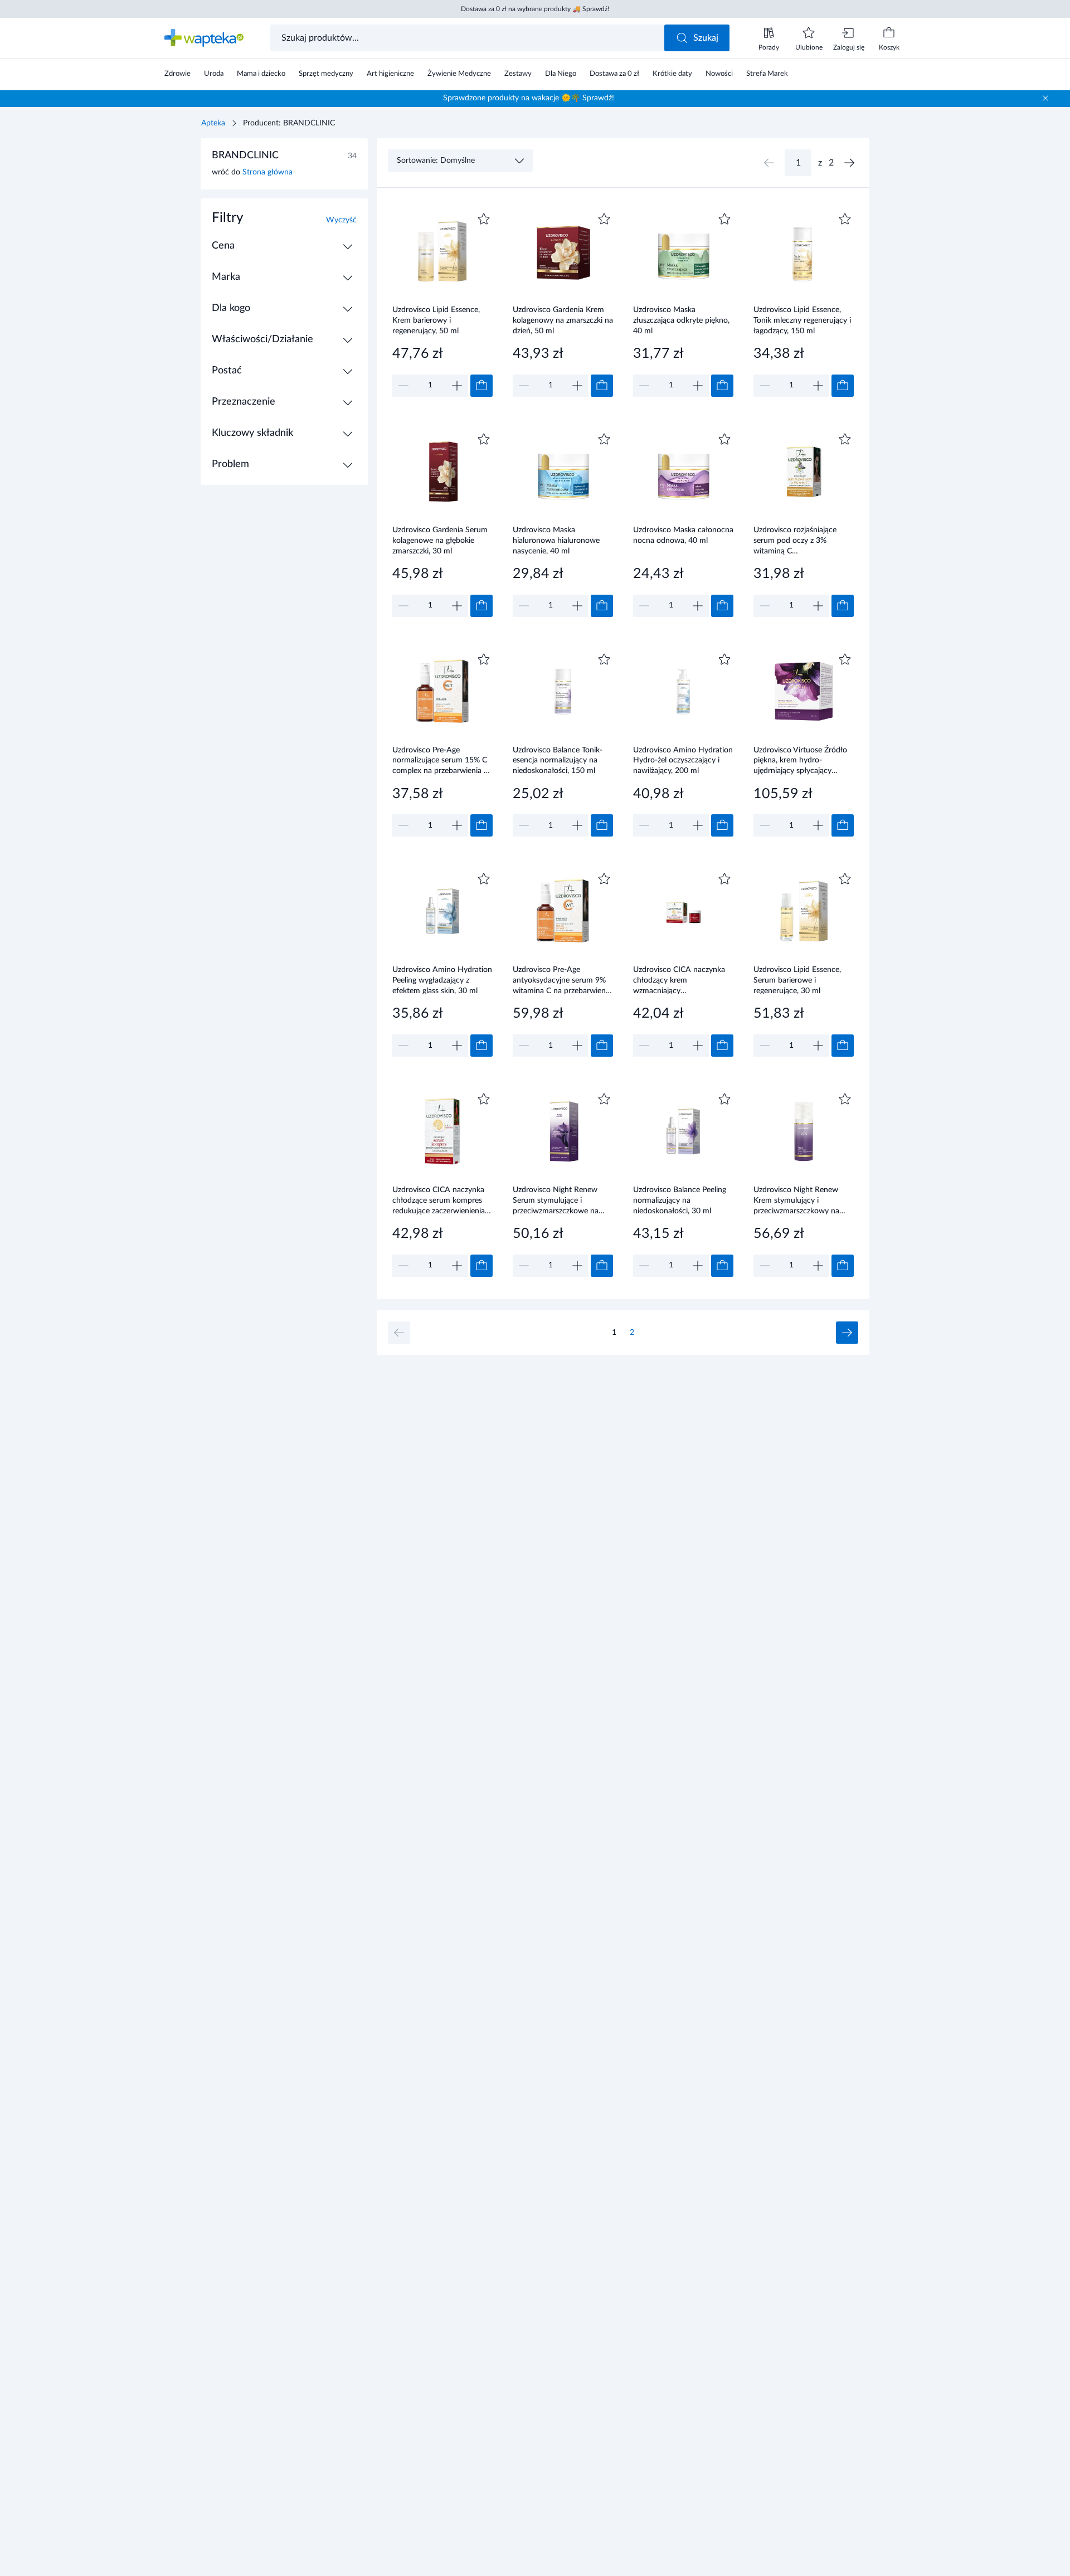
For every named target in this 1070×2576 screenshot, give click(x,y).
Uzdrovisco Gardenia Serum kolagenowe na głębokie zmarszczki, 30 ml (440, 540)
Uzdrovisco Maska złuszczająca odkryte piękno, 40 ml (681, 320)
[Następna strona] (849, 163)
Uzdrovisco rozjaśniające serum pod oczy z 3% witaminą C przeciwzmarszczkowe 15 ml (802, 540)
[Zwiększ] (457, 386)
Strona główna (267, 172)
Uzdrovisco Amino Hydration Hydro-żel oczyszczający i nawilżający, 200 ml (683, 760)
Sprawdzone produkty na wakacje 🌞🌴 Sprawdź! (529, 98)
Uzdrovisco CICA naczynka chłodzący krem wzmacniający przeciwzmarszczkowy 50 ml (682, 980)
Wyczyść (341, 220)
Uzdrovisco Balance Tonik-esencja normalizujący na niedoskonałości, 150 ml (558, 760)
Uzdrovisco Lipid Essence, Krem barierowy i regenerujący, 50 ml (436, 320)
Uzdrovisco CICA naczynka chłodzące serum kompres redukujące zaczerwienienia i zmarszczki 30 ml (441, 1200)
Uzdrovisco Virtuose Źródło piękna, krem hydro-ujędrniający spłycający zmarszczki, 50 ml (800, 760)
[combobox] (468, 38)
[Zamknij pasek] (1045, 98)
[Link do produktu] (442, 303)
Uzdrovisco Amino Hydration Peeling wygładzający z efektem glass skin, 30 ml (442, 980)
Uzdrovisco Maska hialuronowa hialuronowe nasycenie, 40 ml (556, 540)
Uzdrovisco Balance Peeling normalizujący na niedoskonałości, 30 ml (680, 1200)
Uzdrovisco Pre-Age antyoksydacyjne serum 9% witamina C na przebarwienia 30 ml (562, 980)
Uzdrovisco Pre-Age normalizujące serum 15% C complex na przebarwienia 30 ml (442, 760)
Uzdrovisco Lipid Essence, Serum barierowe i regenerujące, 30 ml (797, 980)
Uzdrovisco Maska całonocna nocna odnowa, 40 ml (683, 535)
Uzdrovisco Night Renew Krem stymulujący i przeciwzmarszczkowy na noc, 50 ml (796, 1200)
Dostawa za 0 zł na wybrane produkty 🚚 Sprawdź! (535, 9)
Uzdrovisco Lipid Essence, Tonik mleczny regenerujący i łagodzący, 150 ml (802, 320)
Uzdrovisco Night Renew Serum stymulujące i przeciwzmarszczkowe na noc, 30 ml (556, 1200)
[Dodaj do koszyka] (481, 386)
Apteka (213, 123)
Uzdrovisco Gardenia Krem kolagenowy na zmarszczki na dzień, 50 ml (563, 320)
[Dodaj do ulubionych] (484, 219)
